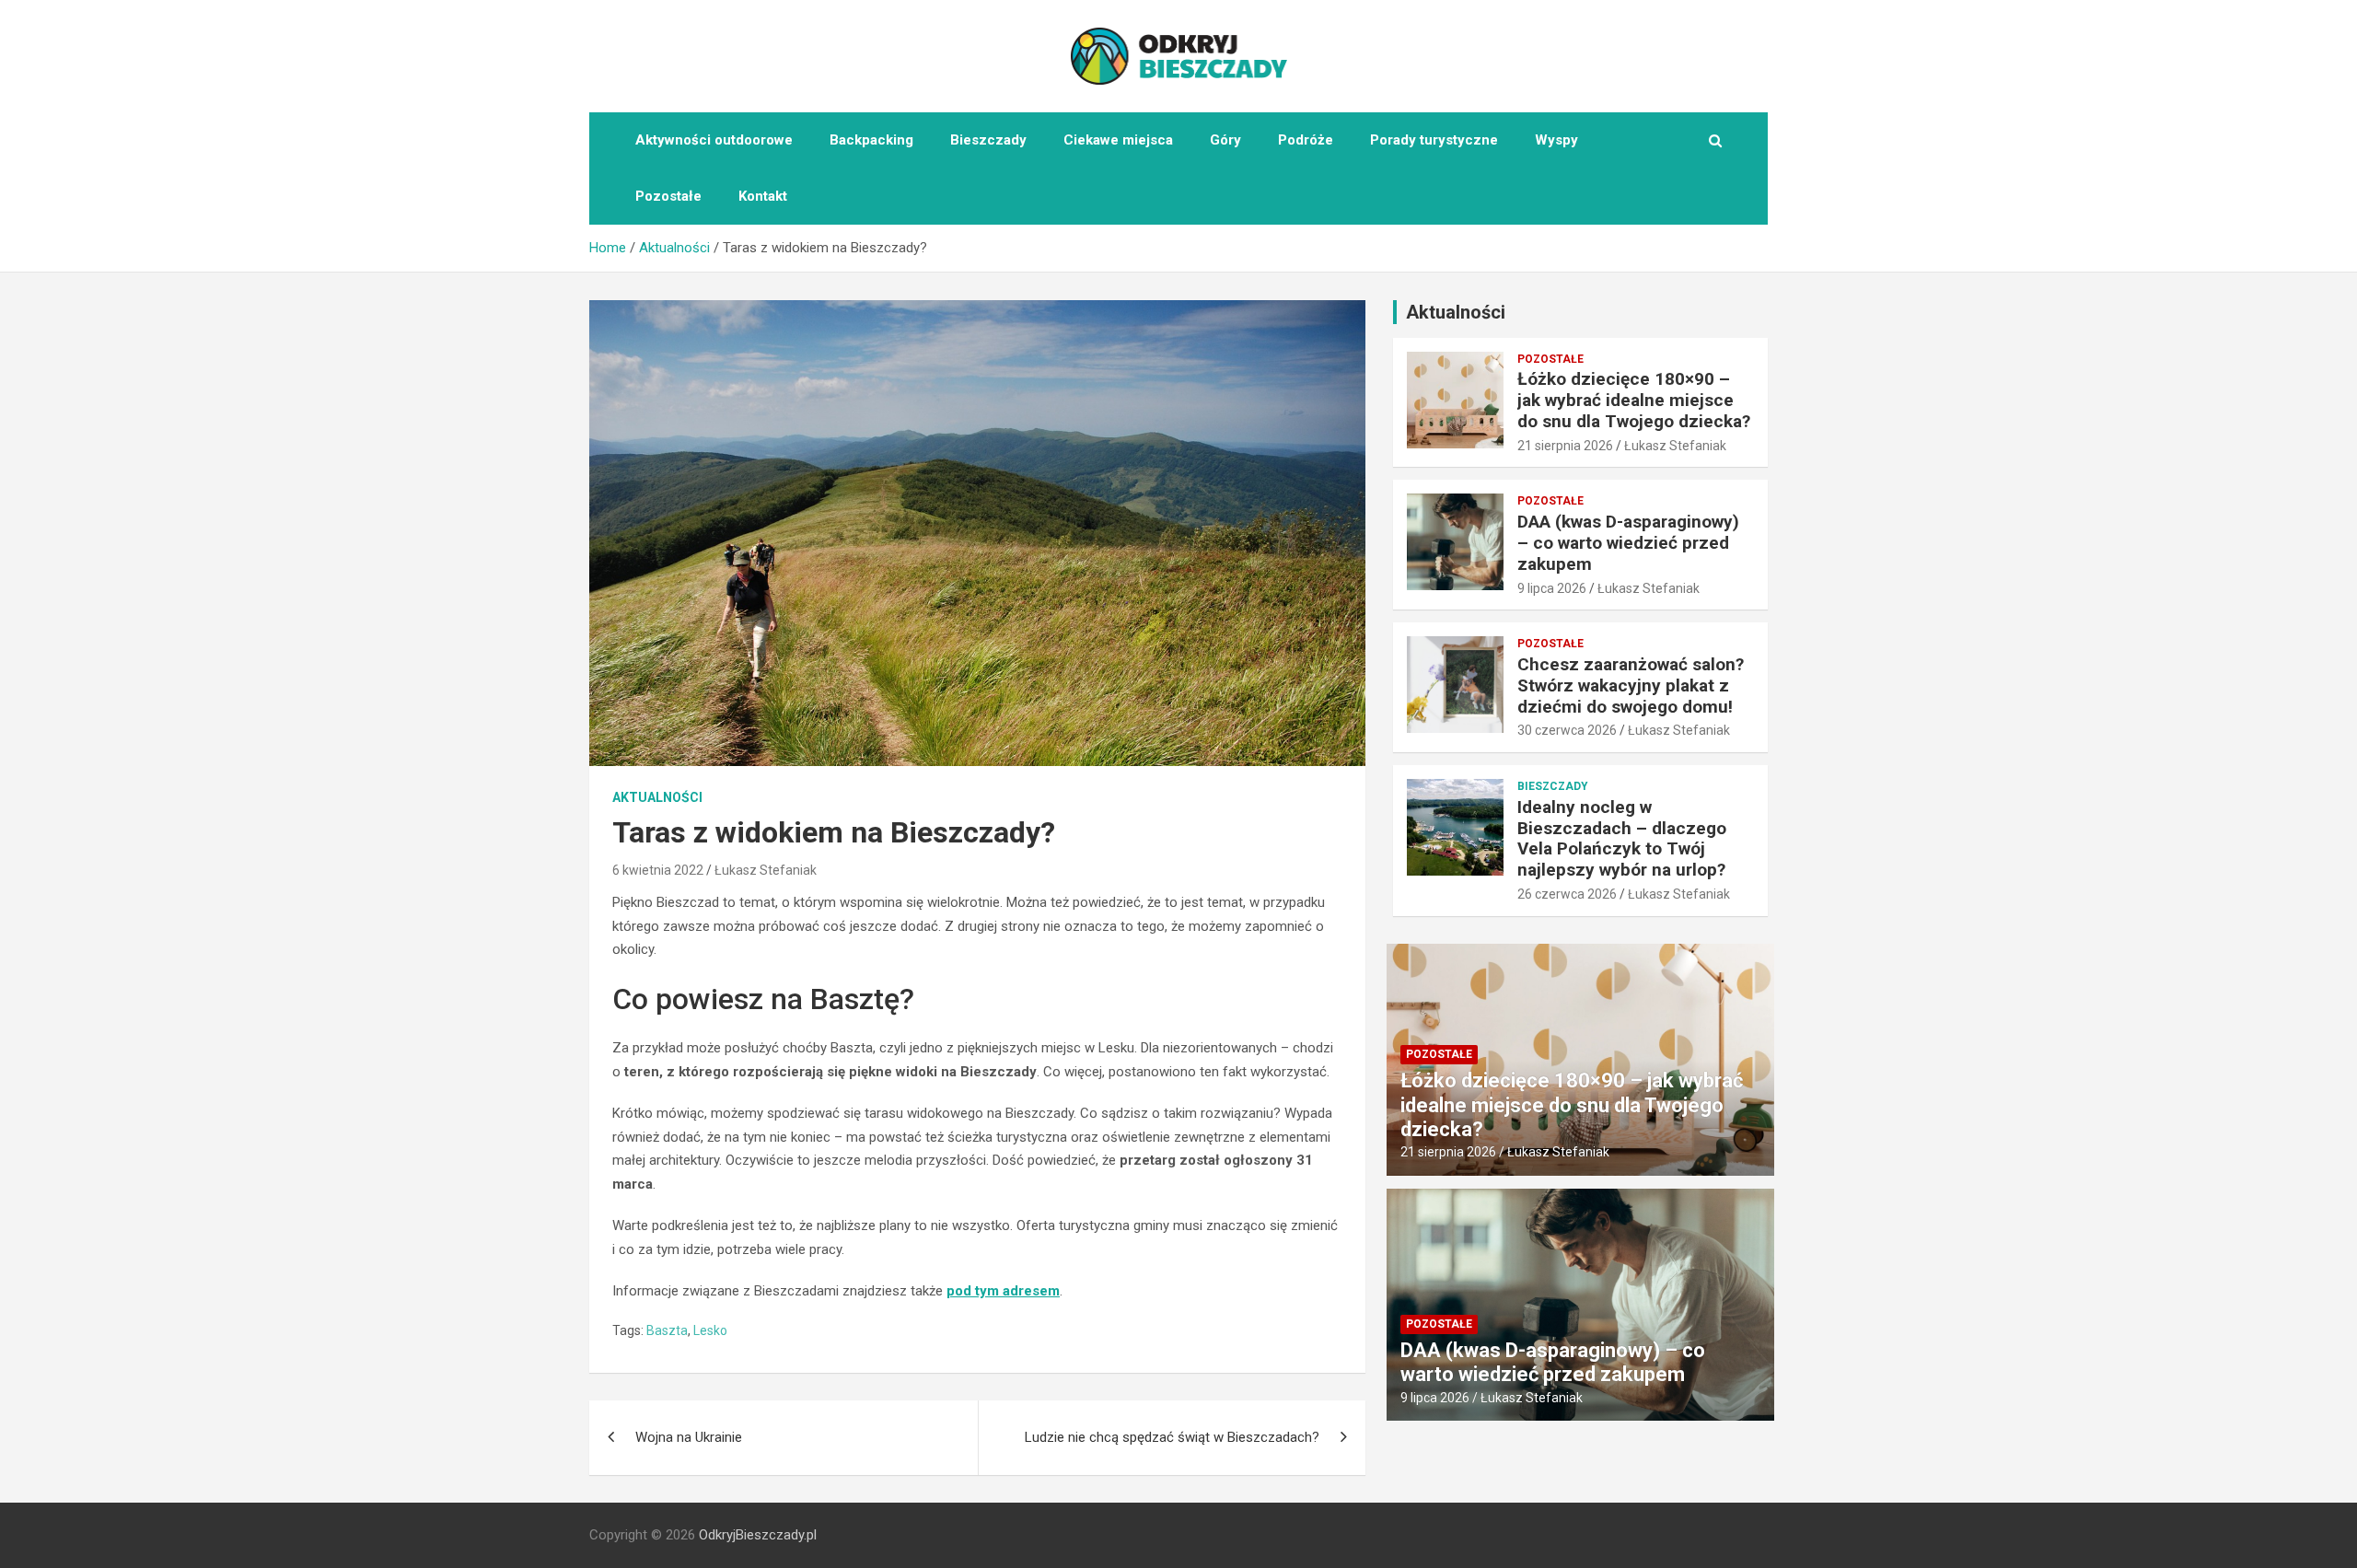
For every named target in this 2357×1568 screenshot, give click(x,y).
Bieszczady (988, 140)
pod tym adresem (1003, 1291)
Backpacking (871, 140)
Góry (1225, 140)
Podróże (1306, 140)
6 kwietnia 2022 (658, 870)
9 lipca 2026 (1552, 588)
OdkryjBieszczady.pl (758, 1535)
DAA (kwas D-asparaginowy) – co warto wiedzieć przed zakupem (1628, 543)
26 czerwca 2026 (1567, 894)
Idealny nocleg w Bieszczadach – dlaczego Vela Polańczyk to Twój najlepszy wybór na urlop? (1622, 838)
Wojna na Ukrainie (689, 1437)
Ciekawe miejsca (1118, 140)
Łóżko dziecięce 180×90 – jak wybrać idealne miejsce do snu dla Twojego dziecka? (1634, 400)
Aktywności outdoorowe (714, 140)
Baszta (667, 1330)
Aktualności (657, 797)
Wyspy (1556, 140)
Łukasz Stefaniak (766, 870)
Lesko (710, 1330)
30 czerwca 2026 (1567, 730)
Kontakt (763, 196)
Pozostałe (668, 196)
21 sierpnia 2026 (1565, 446)
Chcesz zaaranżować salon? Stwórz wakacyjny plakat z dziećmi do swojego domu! (1631, 685)
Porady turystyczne (1434, 140)
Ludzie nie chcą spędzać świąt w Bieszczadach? (1172, 1437)
